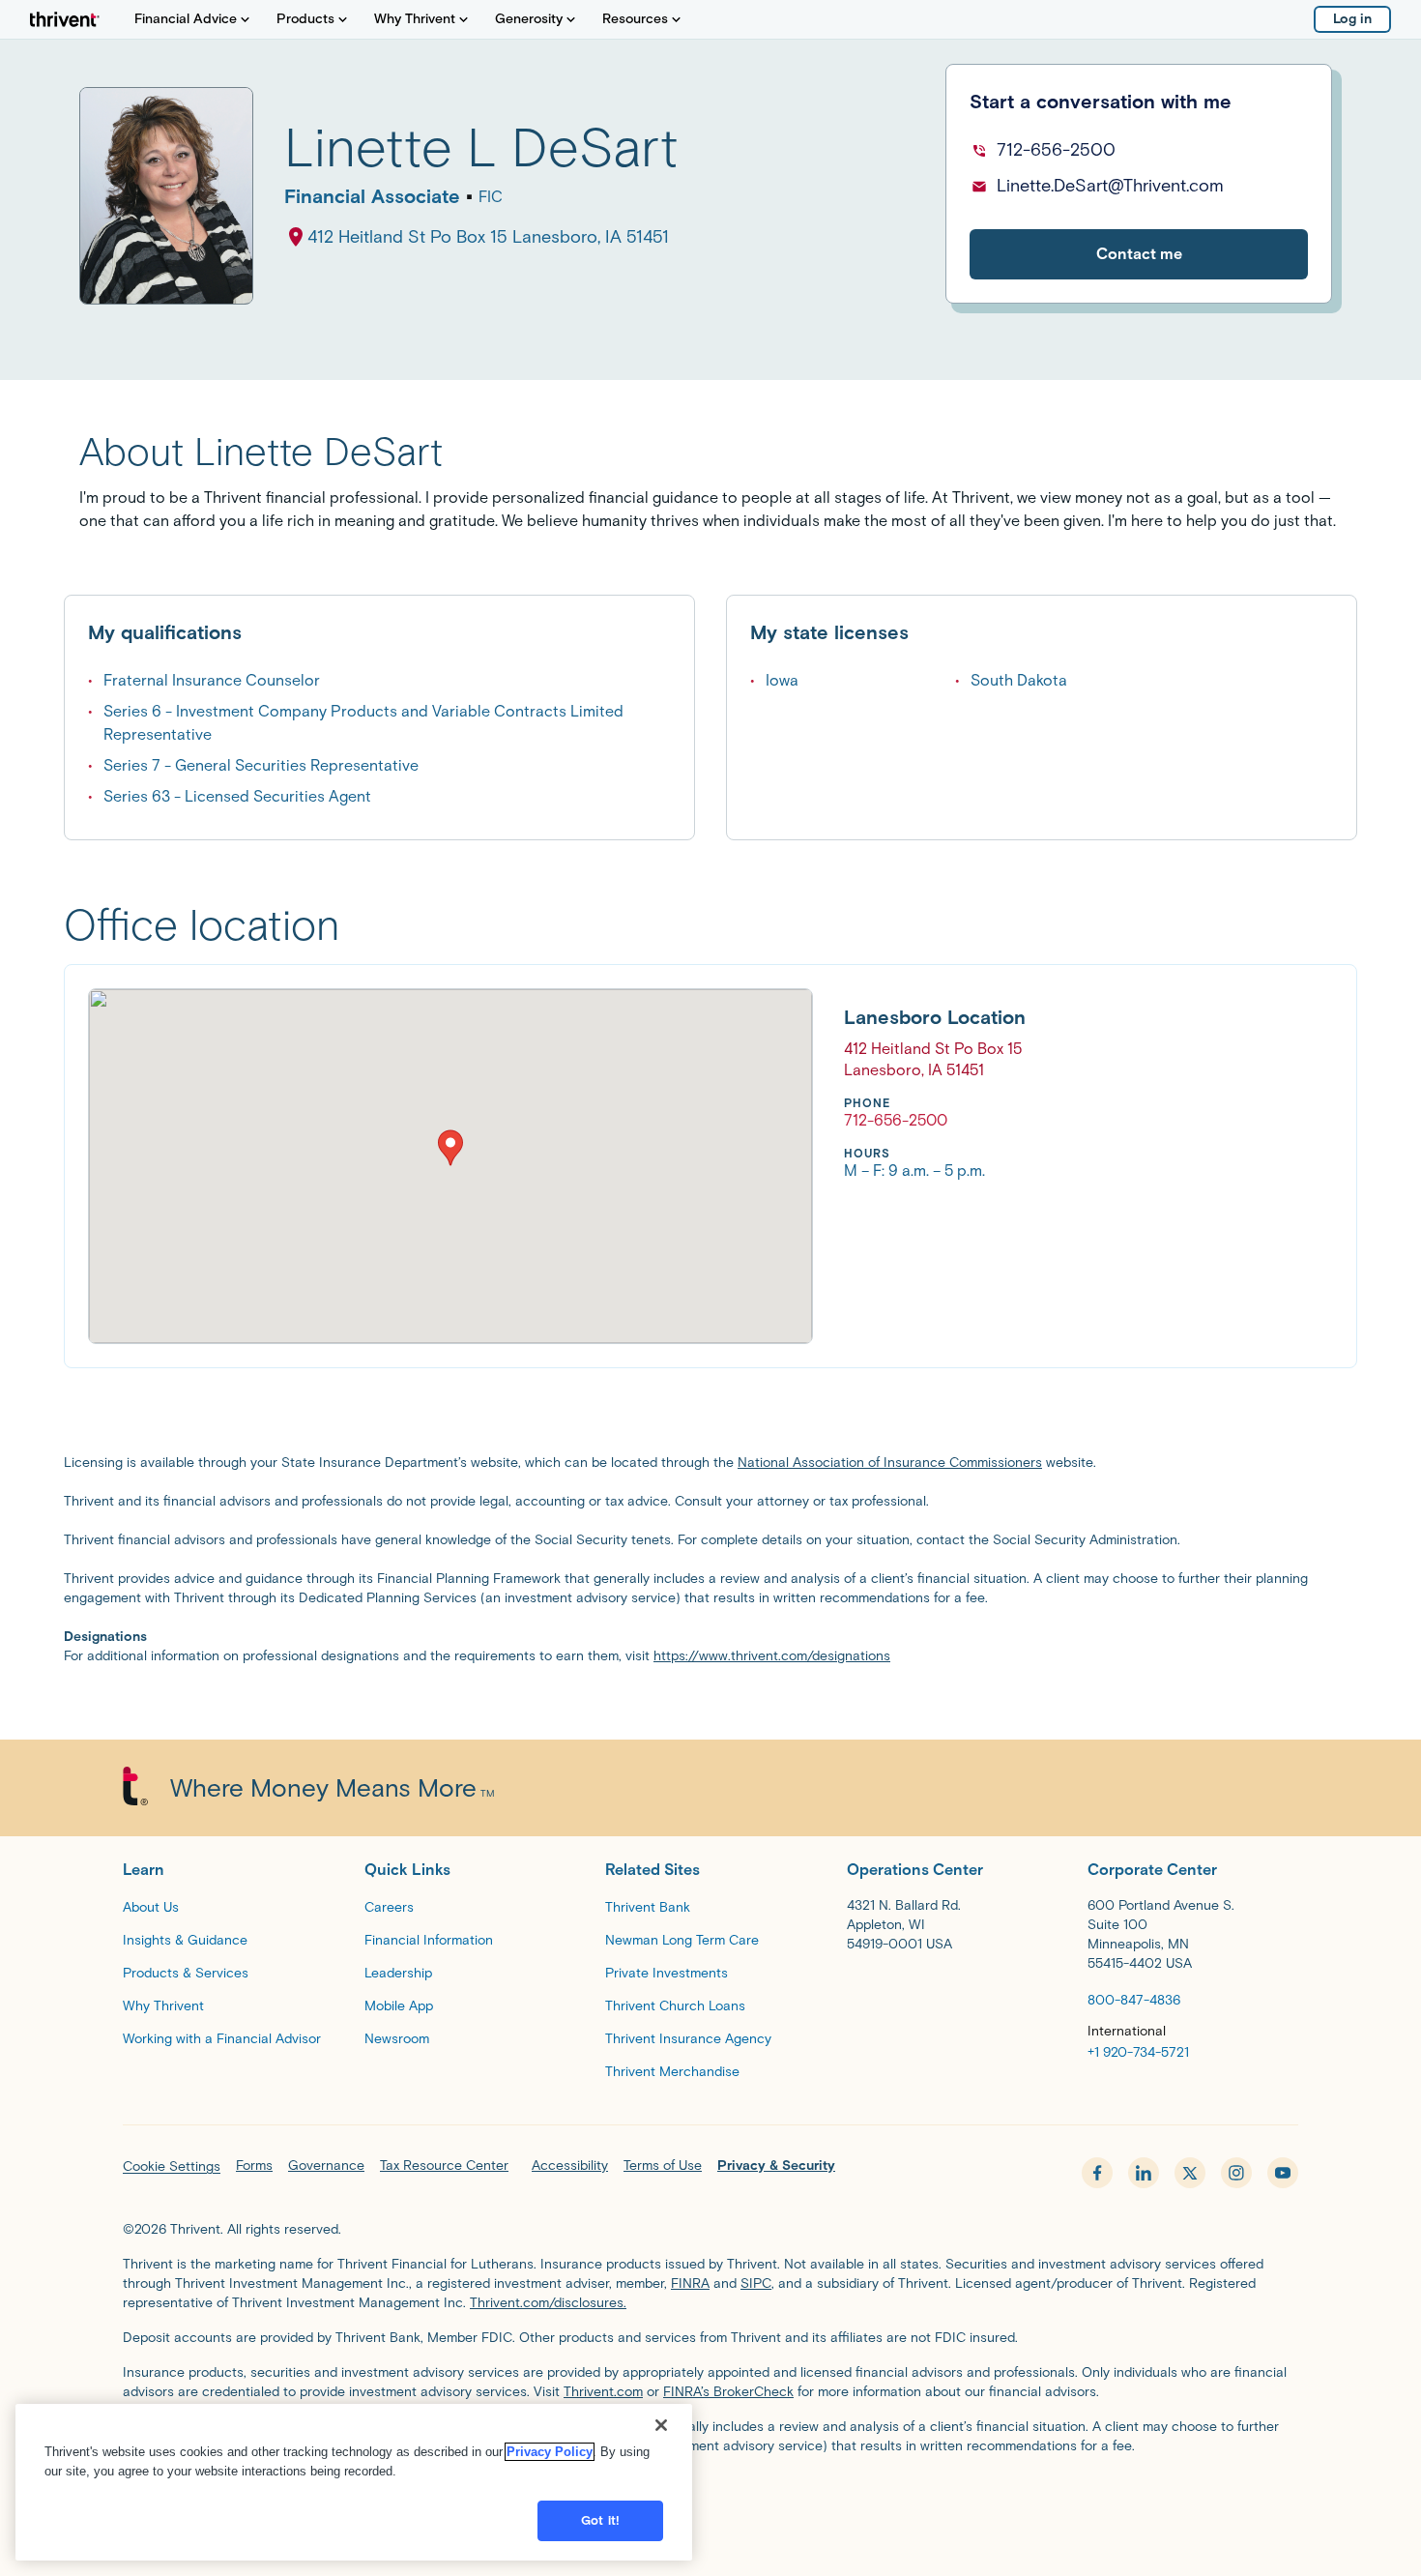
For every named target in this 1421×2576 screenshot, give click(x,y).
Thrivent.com (603, 2392)
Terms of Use (663, 2166)
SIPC (756, 2283)
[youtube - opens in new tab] (1283, 2173)
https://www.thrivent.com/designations (772, 1656)
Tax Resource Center (444, 2166)
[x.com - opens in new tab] (1190, 2173)
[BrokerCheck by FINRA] (710, 2495)
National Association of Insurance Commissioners (890, 1463)
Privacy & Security (776, 2166)
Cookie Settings (172, 2166)
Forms (254, 2166)
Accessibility (570, 2166)
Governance (326, 2166)
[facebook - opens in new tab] (1097, 2173)
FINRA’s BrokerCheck (728, 2392)
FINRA (690, 2283)
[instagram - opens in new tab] (1236, 2173)
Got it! (600, 2520)
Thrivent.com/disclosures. (548, 2303)
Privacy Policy (550, 2452)
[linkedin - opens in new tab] (1144, 2173)
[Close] (661, 2425)
